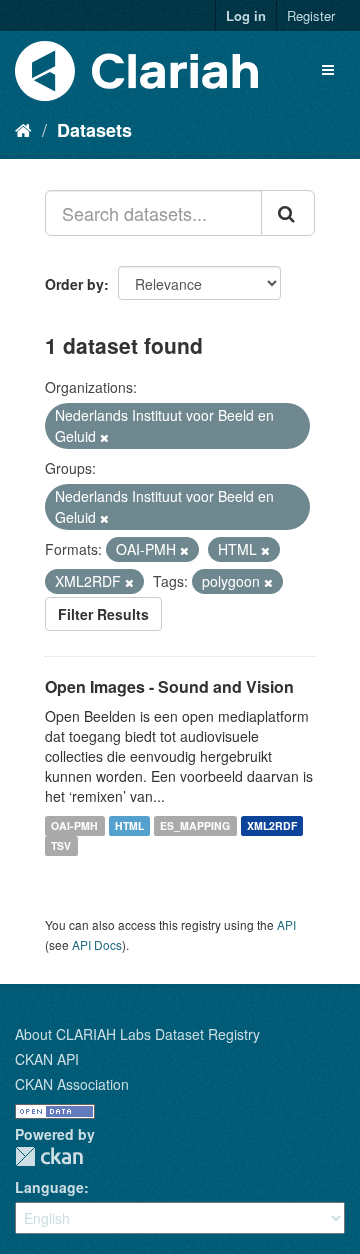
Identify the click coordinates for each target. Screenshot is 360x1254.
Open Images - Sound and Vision (169, 686)
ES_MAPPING (195, 825)
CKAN (49, 1156)
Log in (246, 15)
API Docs (97, 944)
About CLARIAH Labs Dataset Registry (137, 1034)
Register (311, 15)
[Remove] (104, 437)
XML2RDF (272, 825)
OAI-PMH (74, 825)
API (286, 924)
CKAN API (47, 1059)
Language (49, 1187)
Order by (74, 284)
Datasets (94, 130)
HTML (129, 825)
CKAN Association (72, 1084)
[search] (288, 213)
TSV (61, 845)
